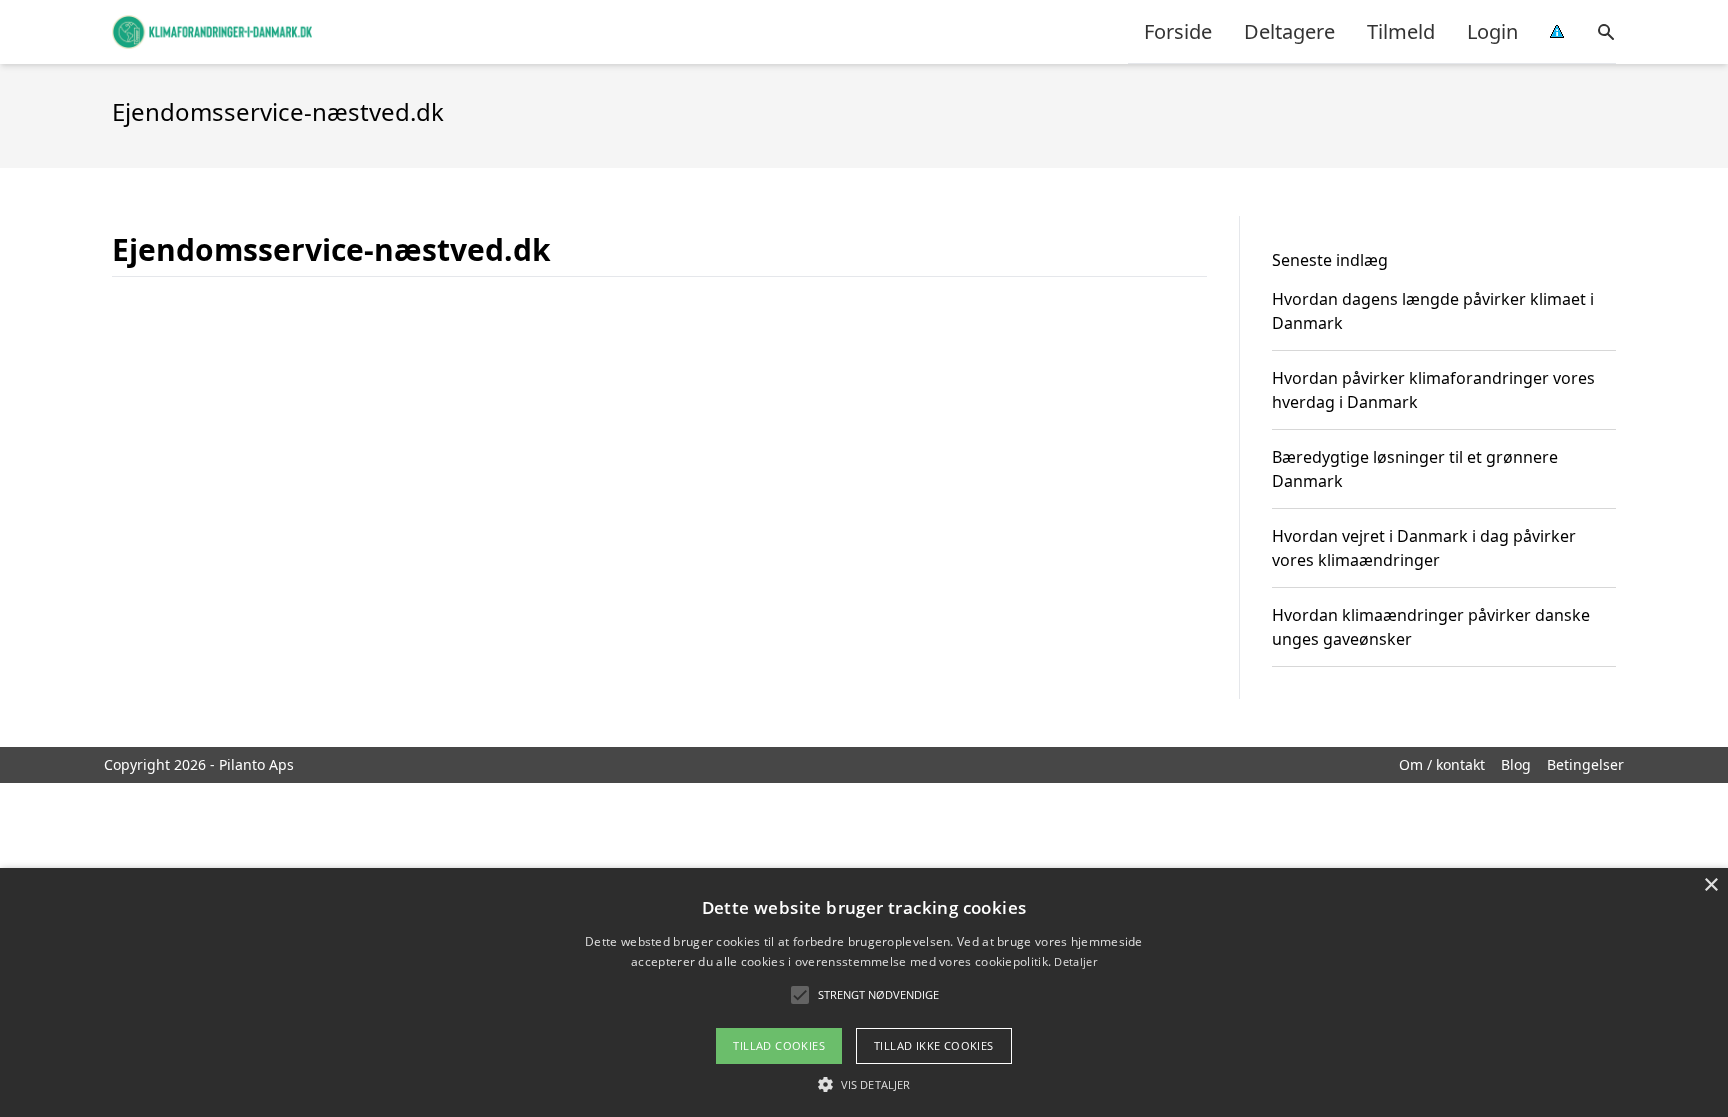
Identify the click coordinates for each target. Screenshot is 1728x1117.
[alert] (864, 992)
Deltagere (1289, 31)
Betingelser (1585, 764)
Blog (1516, 764)
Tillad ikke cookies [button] (934, 1045)
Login (1492, 31)
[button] (864, 1084)
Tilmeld (1401, 31)
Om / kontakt (1442, 764)
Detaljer (1075, 961)
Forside (1178, 31)
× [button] (1710, 885)
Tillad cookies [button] (779, 1045)
